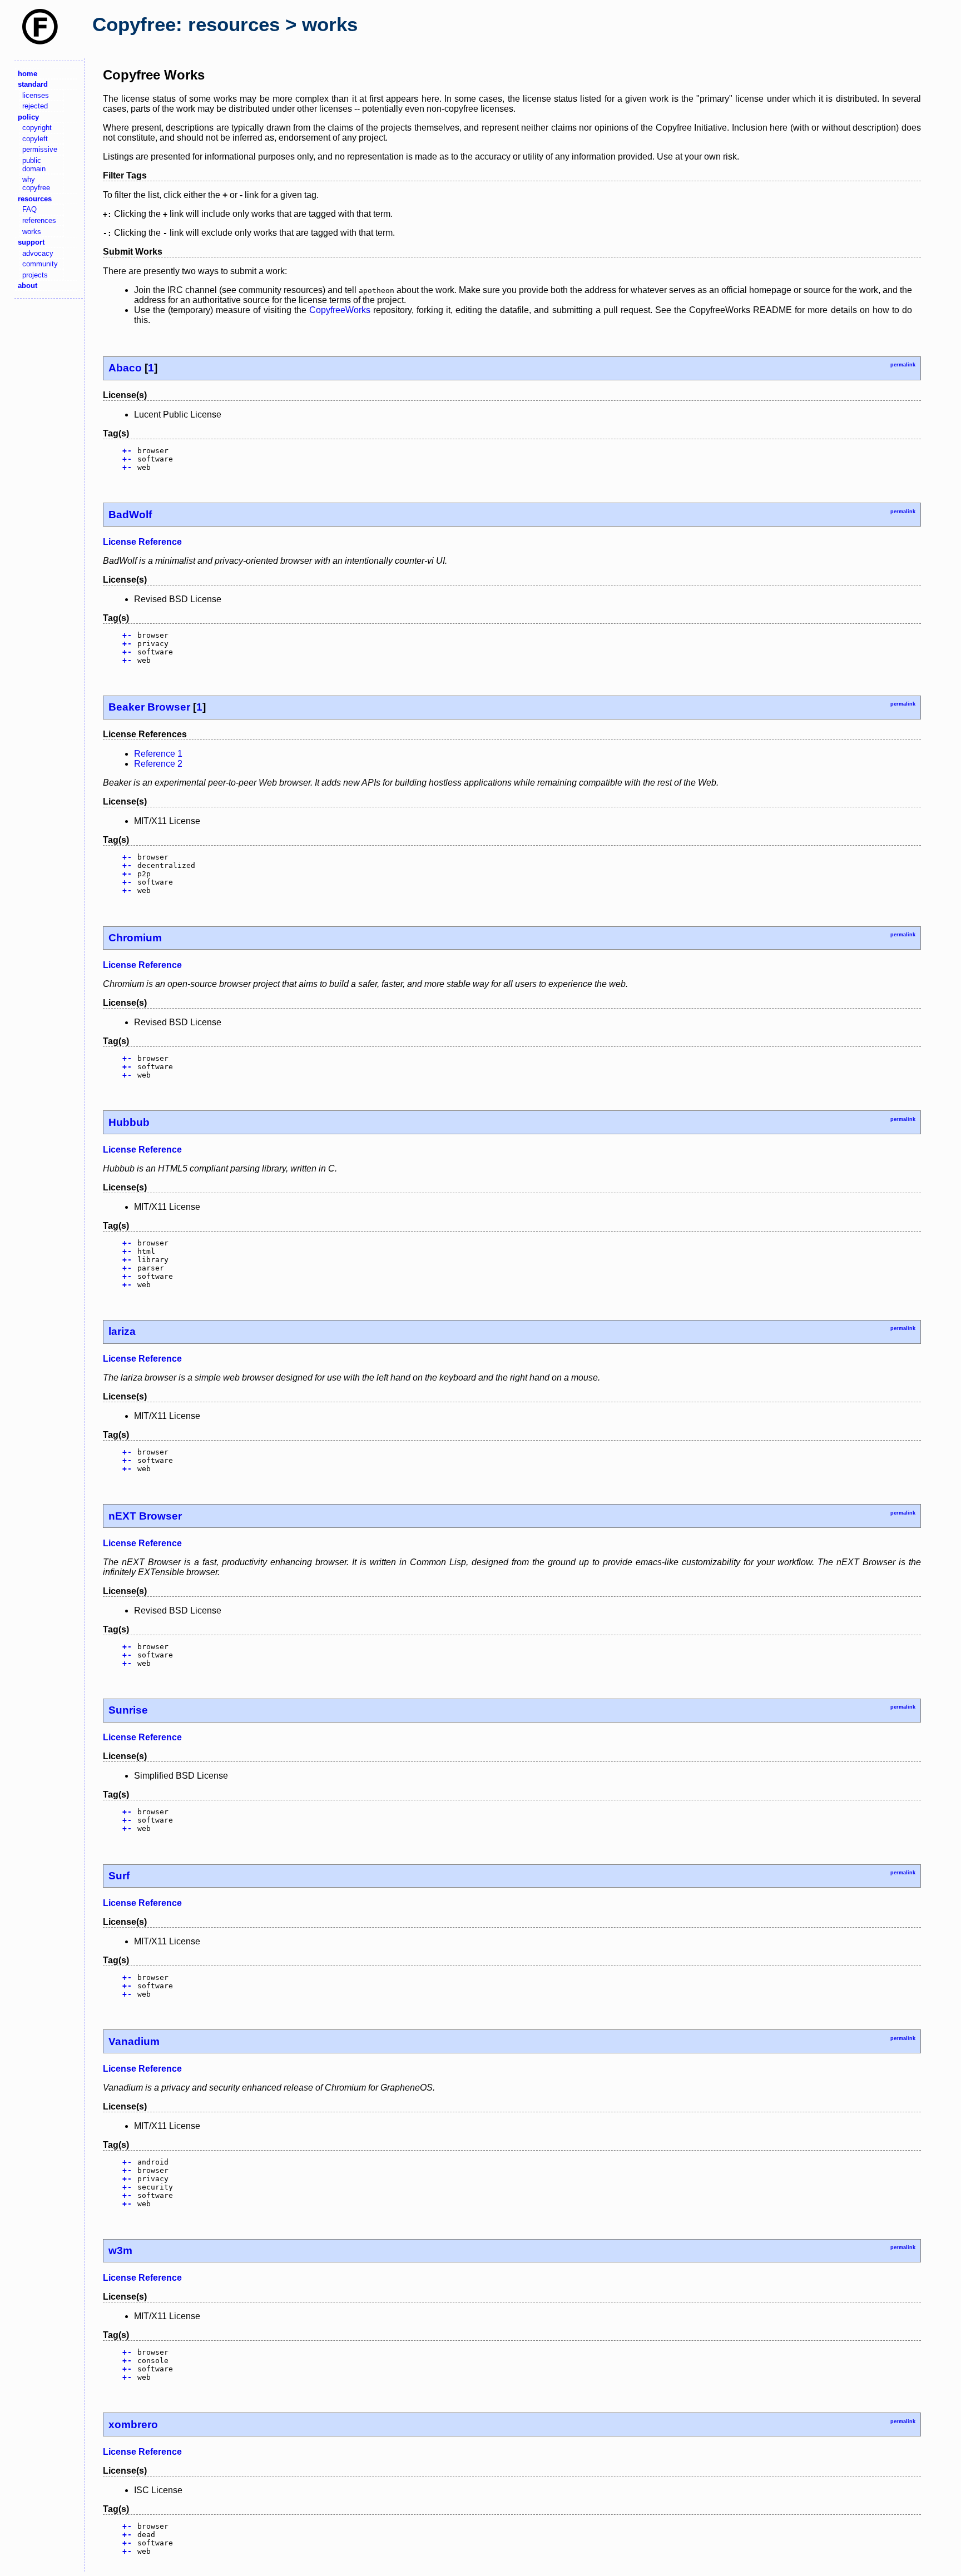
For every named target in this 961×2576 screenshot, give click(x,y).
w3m (120, 2250)
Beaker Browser (149, 707)
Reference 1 (158, 754)
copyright (37, 128)
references (39, 220)
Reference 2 (158, 764)
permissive (40, 149)
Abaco (125, 368)
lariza (122, 1331)
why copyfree (36, 183)
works (32, 232)
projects (35, 275)
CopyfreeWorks (340, 310)
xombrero (133, 2424)
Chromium (135, 938)
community (40, 264)
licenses (36, 95)
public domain (34, 165)
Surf (119, 1876)
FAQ (29, 209)
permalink (903, 365)
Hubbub (129, 1122)
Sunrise (128, 1710)
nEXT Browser (145, 1516)
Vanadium (134, 2041)
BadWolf (130, 515)
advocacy (38, 253)
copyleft (35, 139)
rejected (35, 106)
